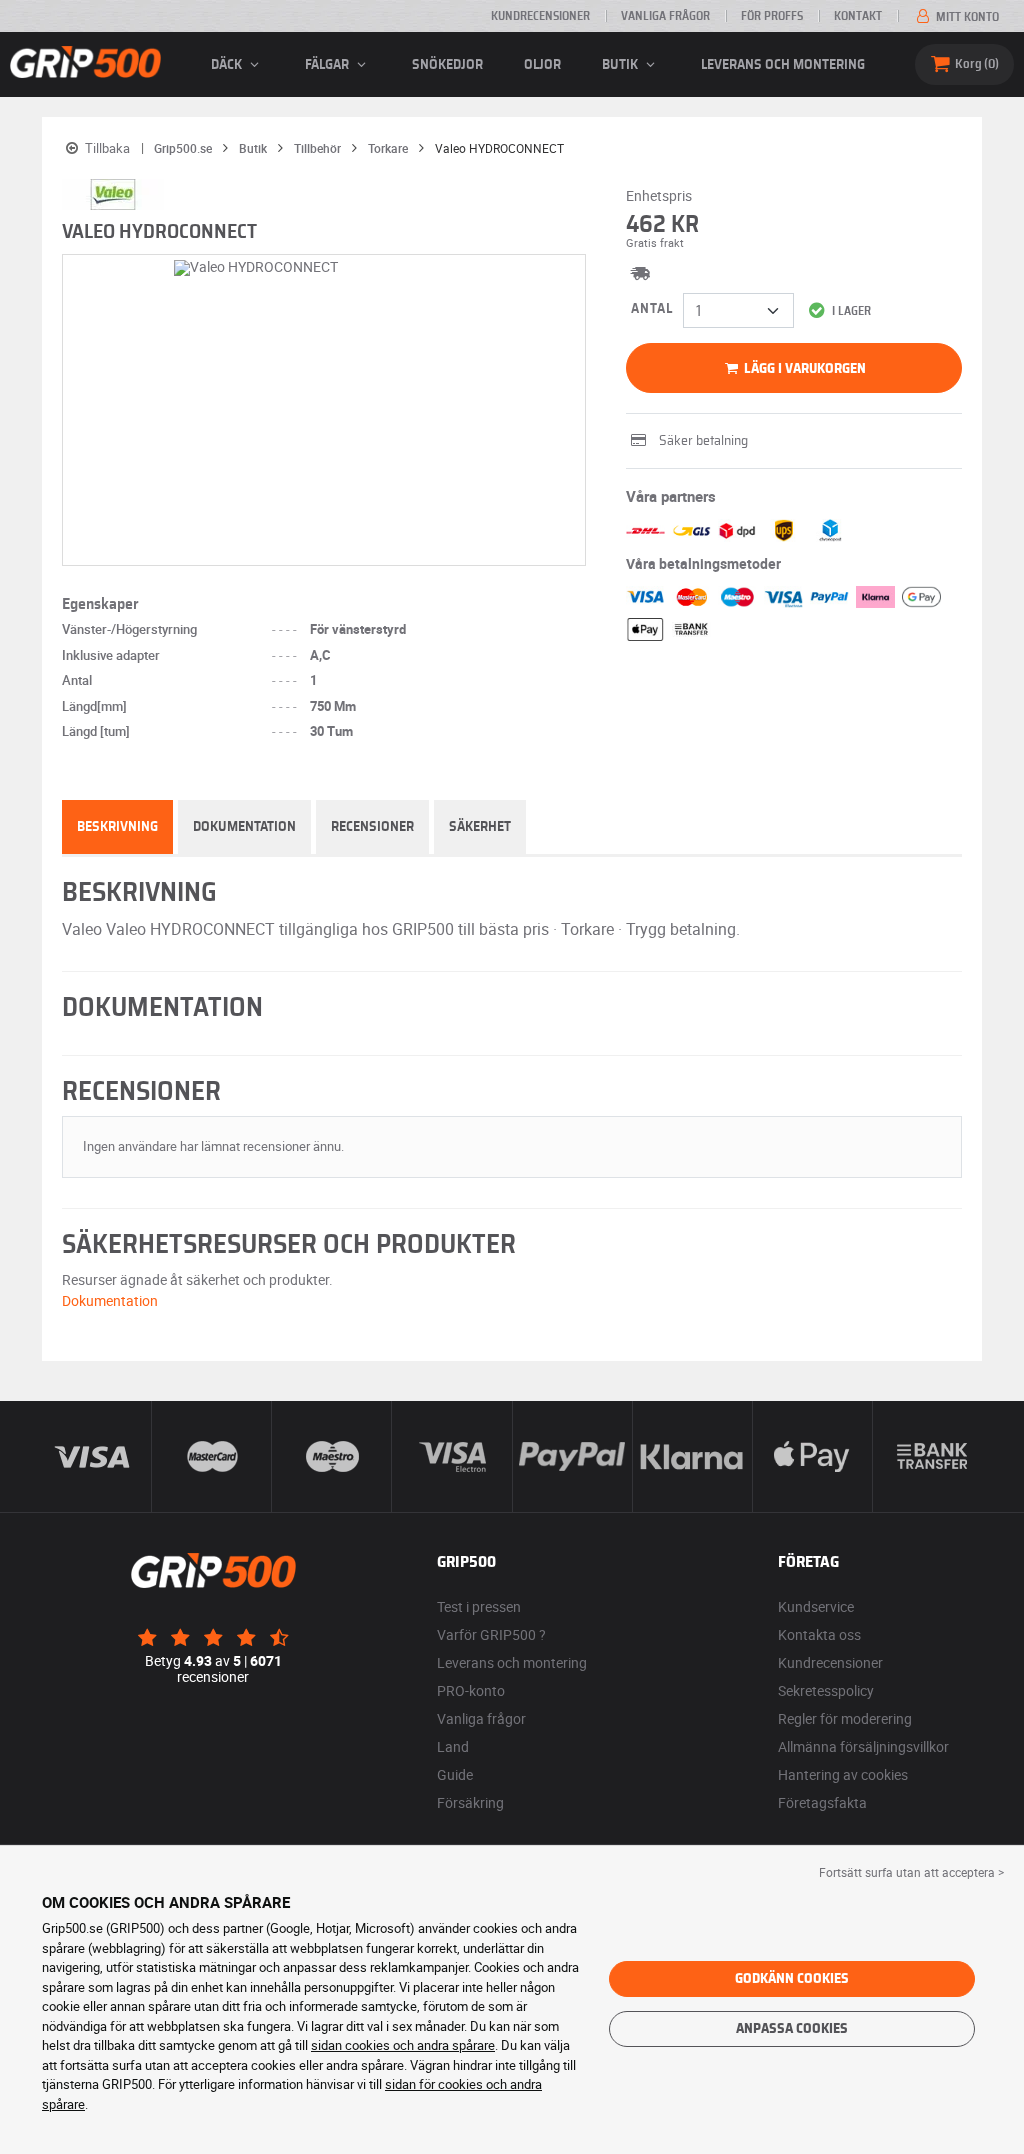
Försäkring (470, 1802)
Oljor (542, 65)
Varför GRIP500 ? (491, 1634)
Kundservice (816, 1606)
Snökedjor (447, 65)
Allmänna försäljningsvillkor (863, 1746)
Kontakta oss (819, 1634)
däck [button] (228, 65)
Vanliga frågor (665, 16)
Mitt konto (966, 17)
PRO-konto (471, 1690)
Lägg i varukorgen (803, 369)
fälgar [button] (328, 65)
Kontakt (858, 16)
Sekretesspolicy (826, 1690)
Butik (621, 65)
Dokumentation (244, 827)
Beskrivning (117, 827)
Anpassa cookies (792, 2029)
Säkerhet (480, 827)
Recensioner (372, 827)
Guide (455, 1774)
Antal (652, 309)
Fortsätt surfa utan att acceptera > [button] (911, 1872)
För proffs (772, 16)
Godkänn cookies (792, 1979)
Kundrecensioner (540, 16)
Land (453, 1746)
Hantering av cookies (843, 1774)
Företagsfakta (822, 1802)
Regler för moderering (845, 1718)
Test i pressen (479, 1606)
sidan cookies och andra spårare (403, 2045)
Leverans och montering (783, 65)
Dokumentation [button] (110, 1300)
